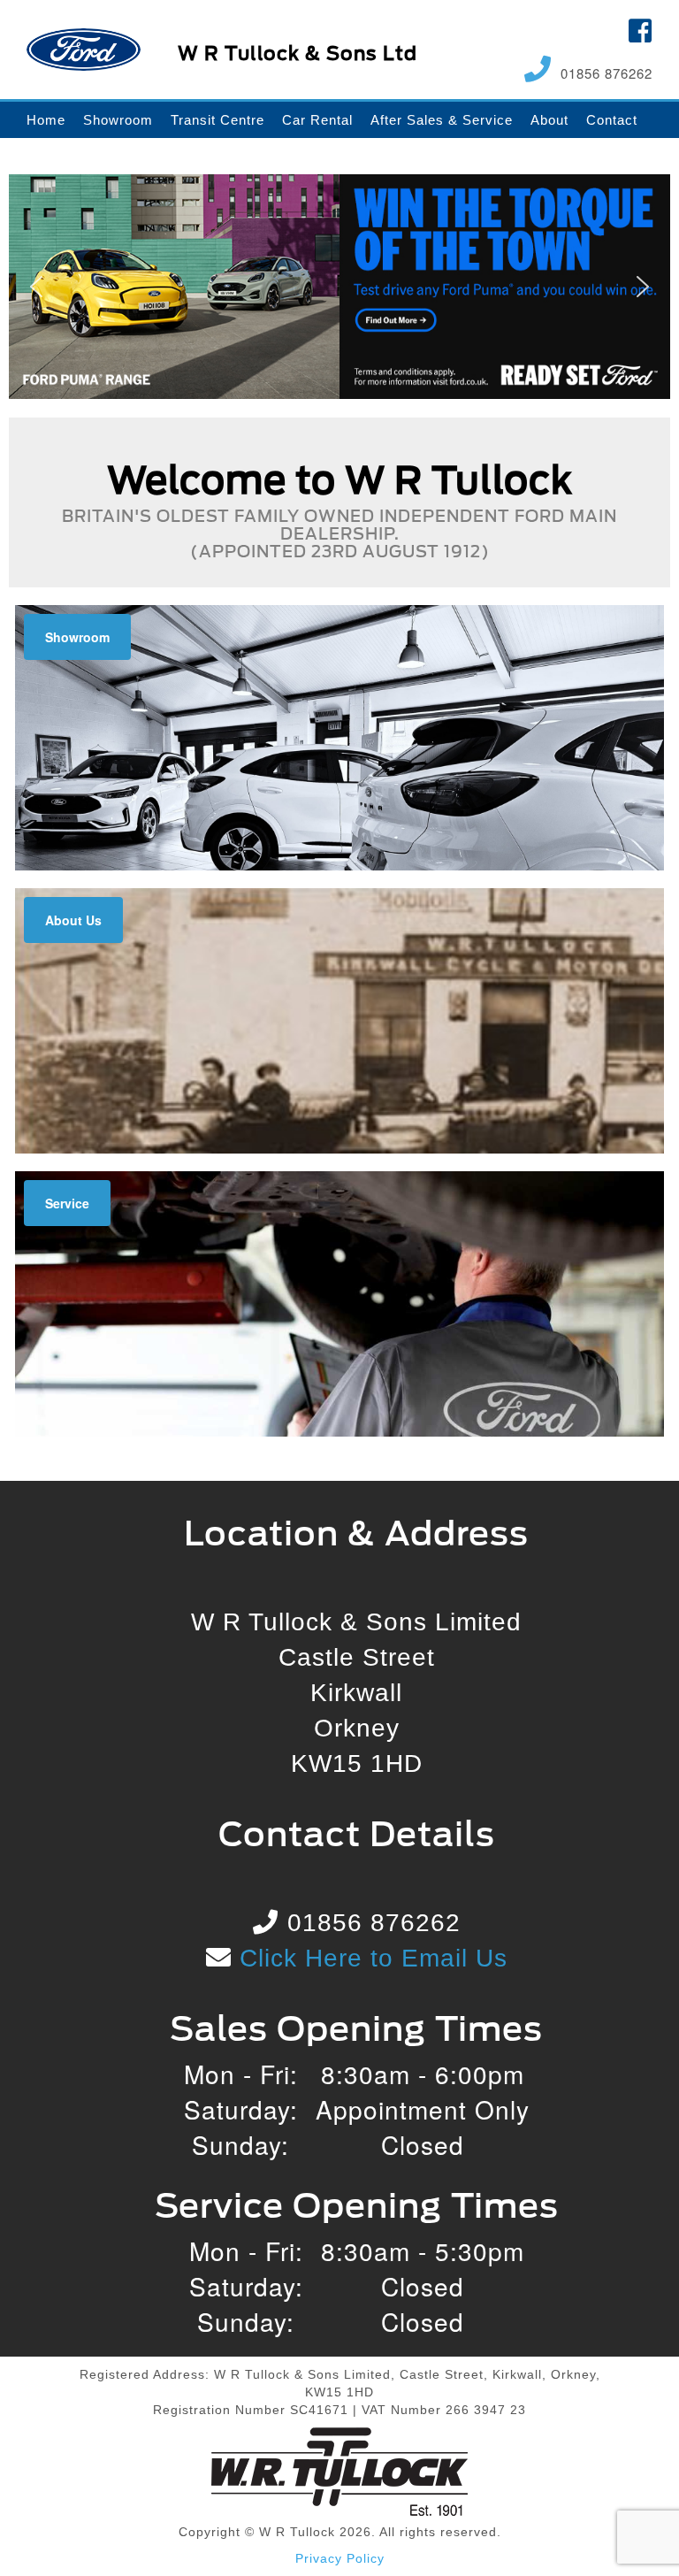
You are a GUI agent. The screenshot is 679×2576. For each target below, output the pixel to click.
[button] (339, 287)
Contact (612, 120)
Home (46, 120)
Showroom (118, 120)
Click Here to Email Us (370, 1958)
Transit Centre (217, 120)
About (549, 120)
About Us (73, 920)
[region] (339, 287)
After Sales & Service (442, 120)
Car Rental (317, 120)
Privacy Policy (340, 2558)
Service (67, 1203)
